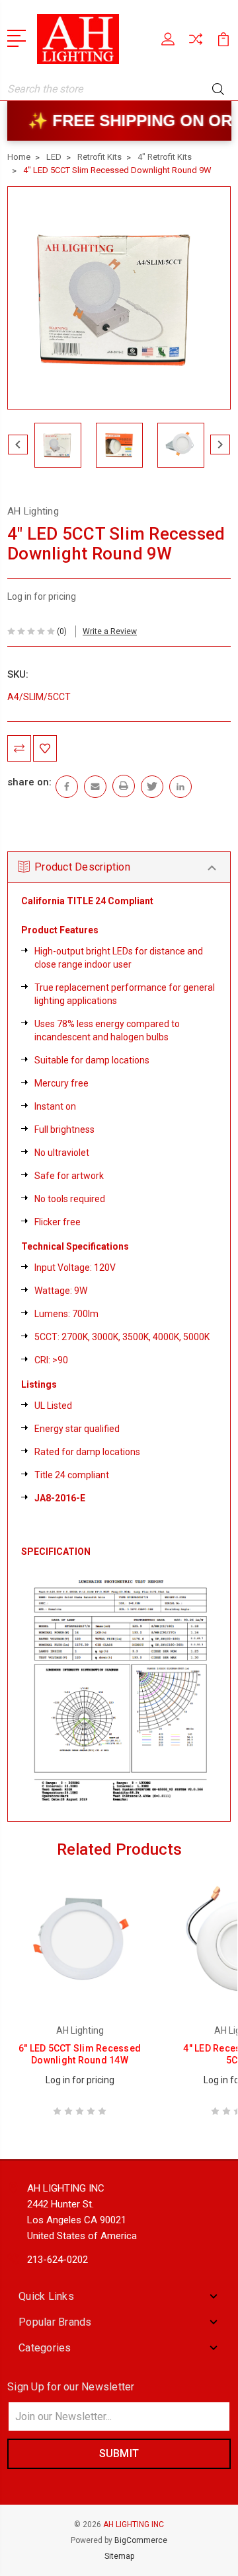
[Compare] (196, 43)
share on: (29, 782)
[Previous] (18, 445)
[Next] (220, 445)
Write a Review (110, 631)
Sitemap (119, 2556)
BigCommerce (141, 2540)
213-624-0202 (58, 2260)
